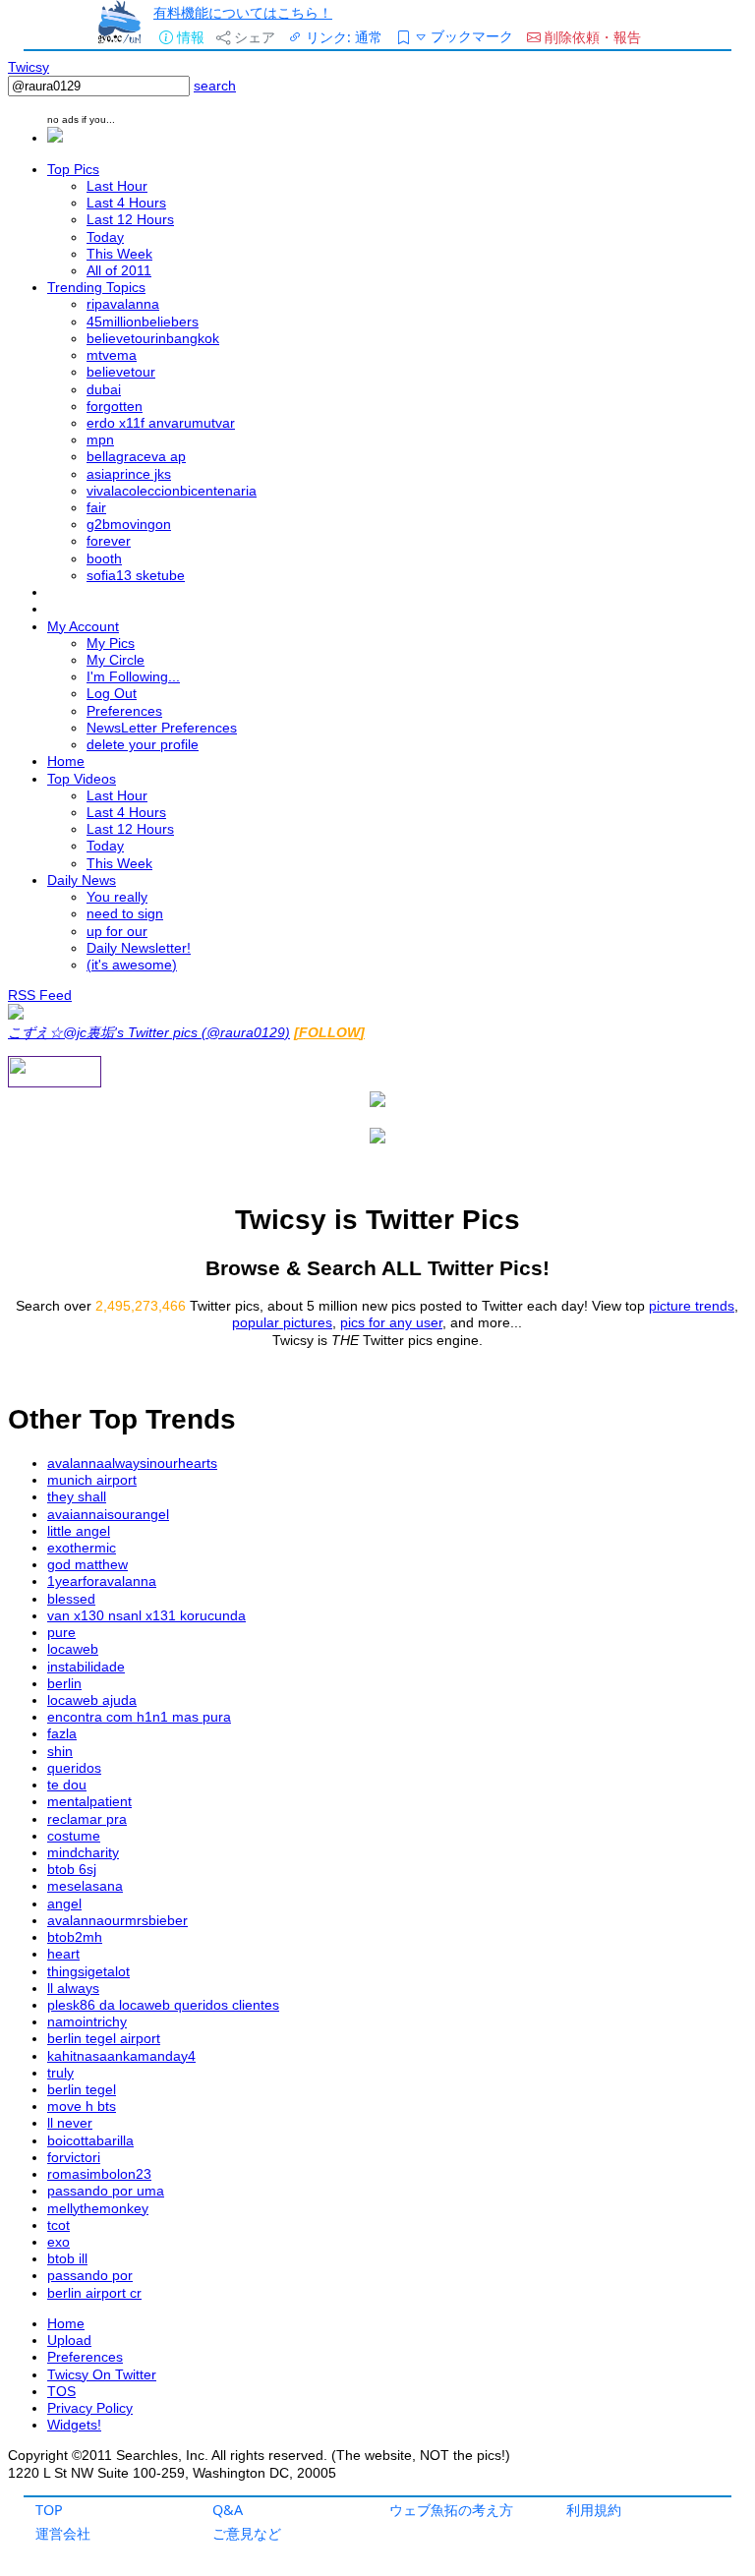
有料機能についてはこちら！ (243, 12)
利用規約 (594, 2510)
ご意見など (247, 2533)
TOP (49, 2510)
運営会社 (63, 2533)
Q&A (228, 2510)
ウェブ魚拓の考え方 (451, 2510)
